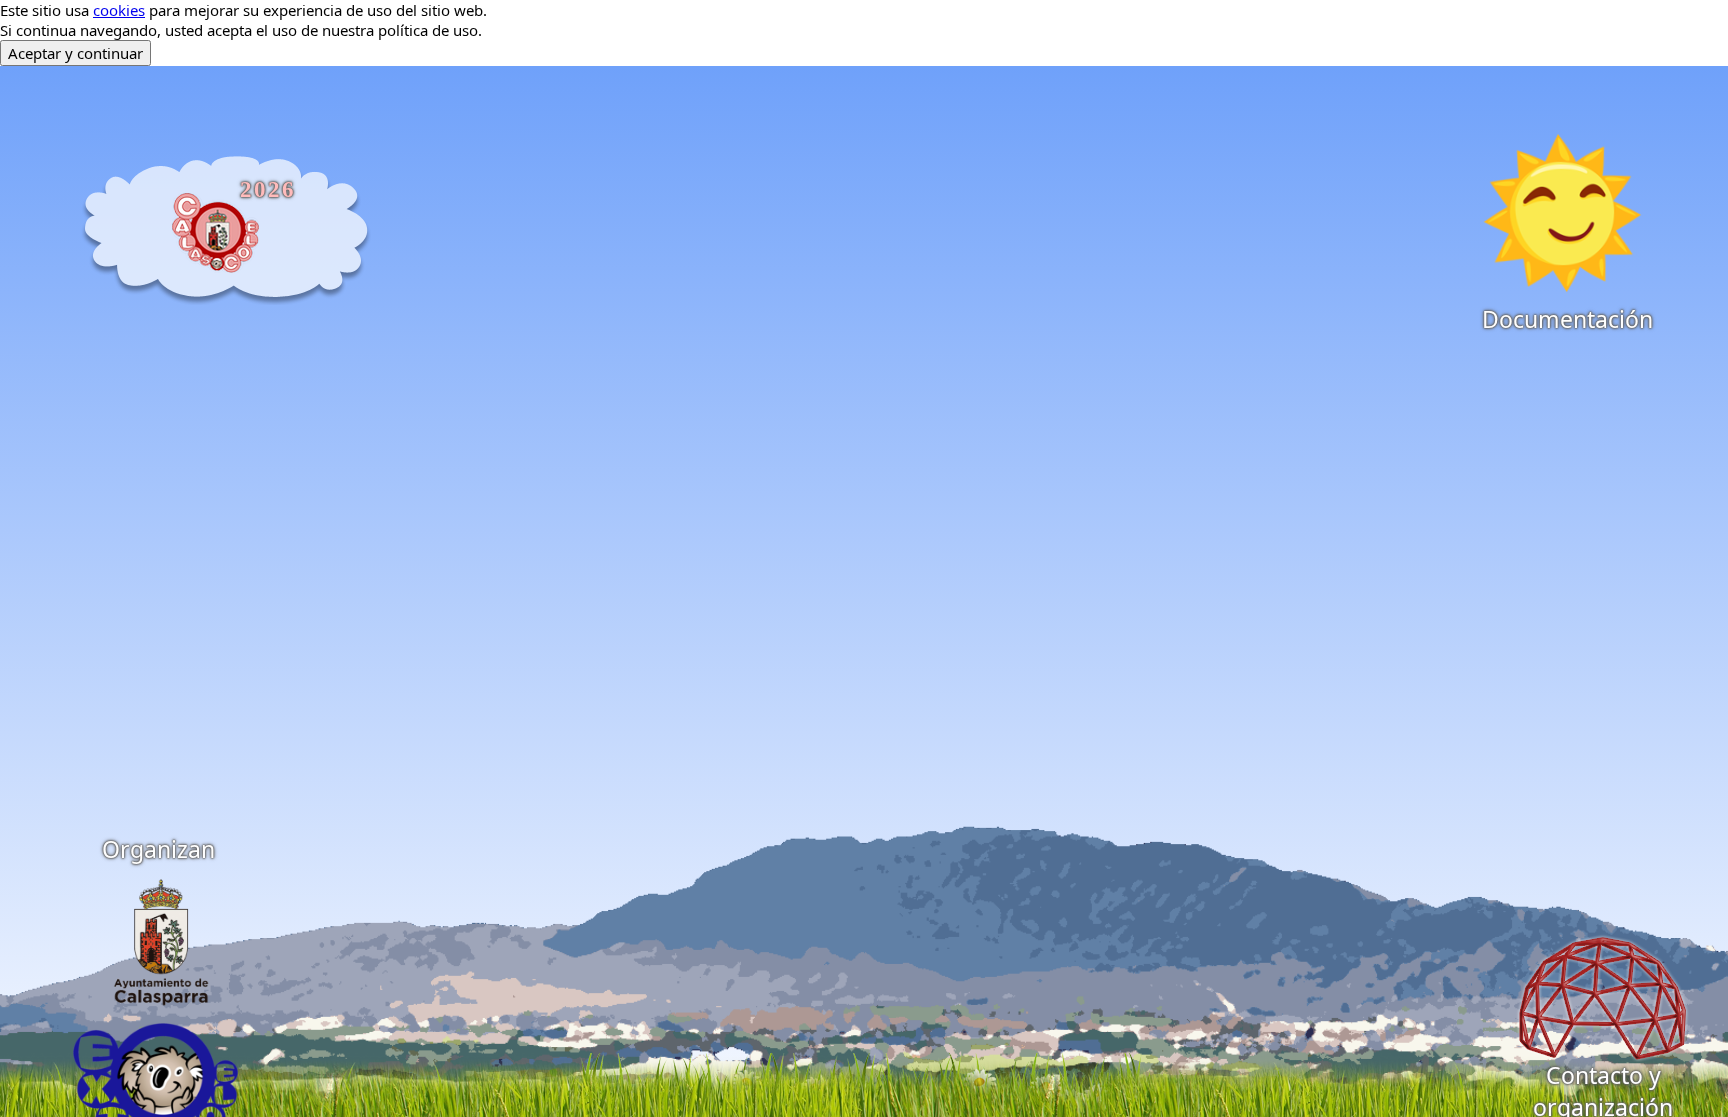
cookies (119, 10)
